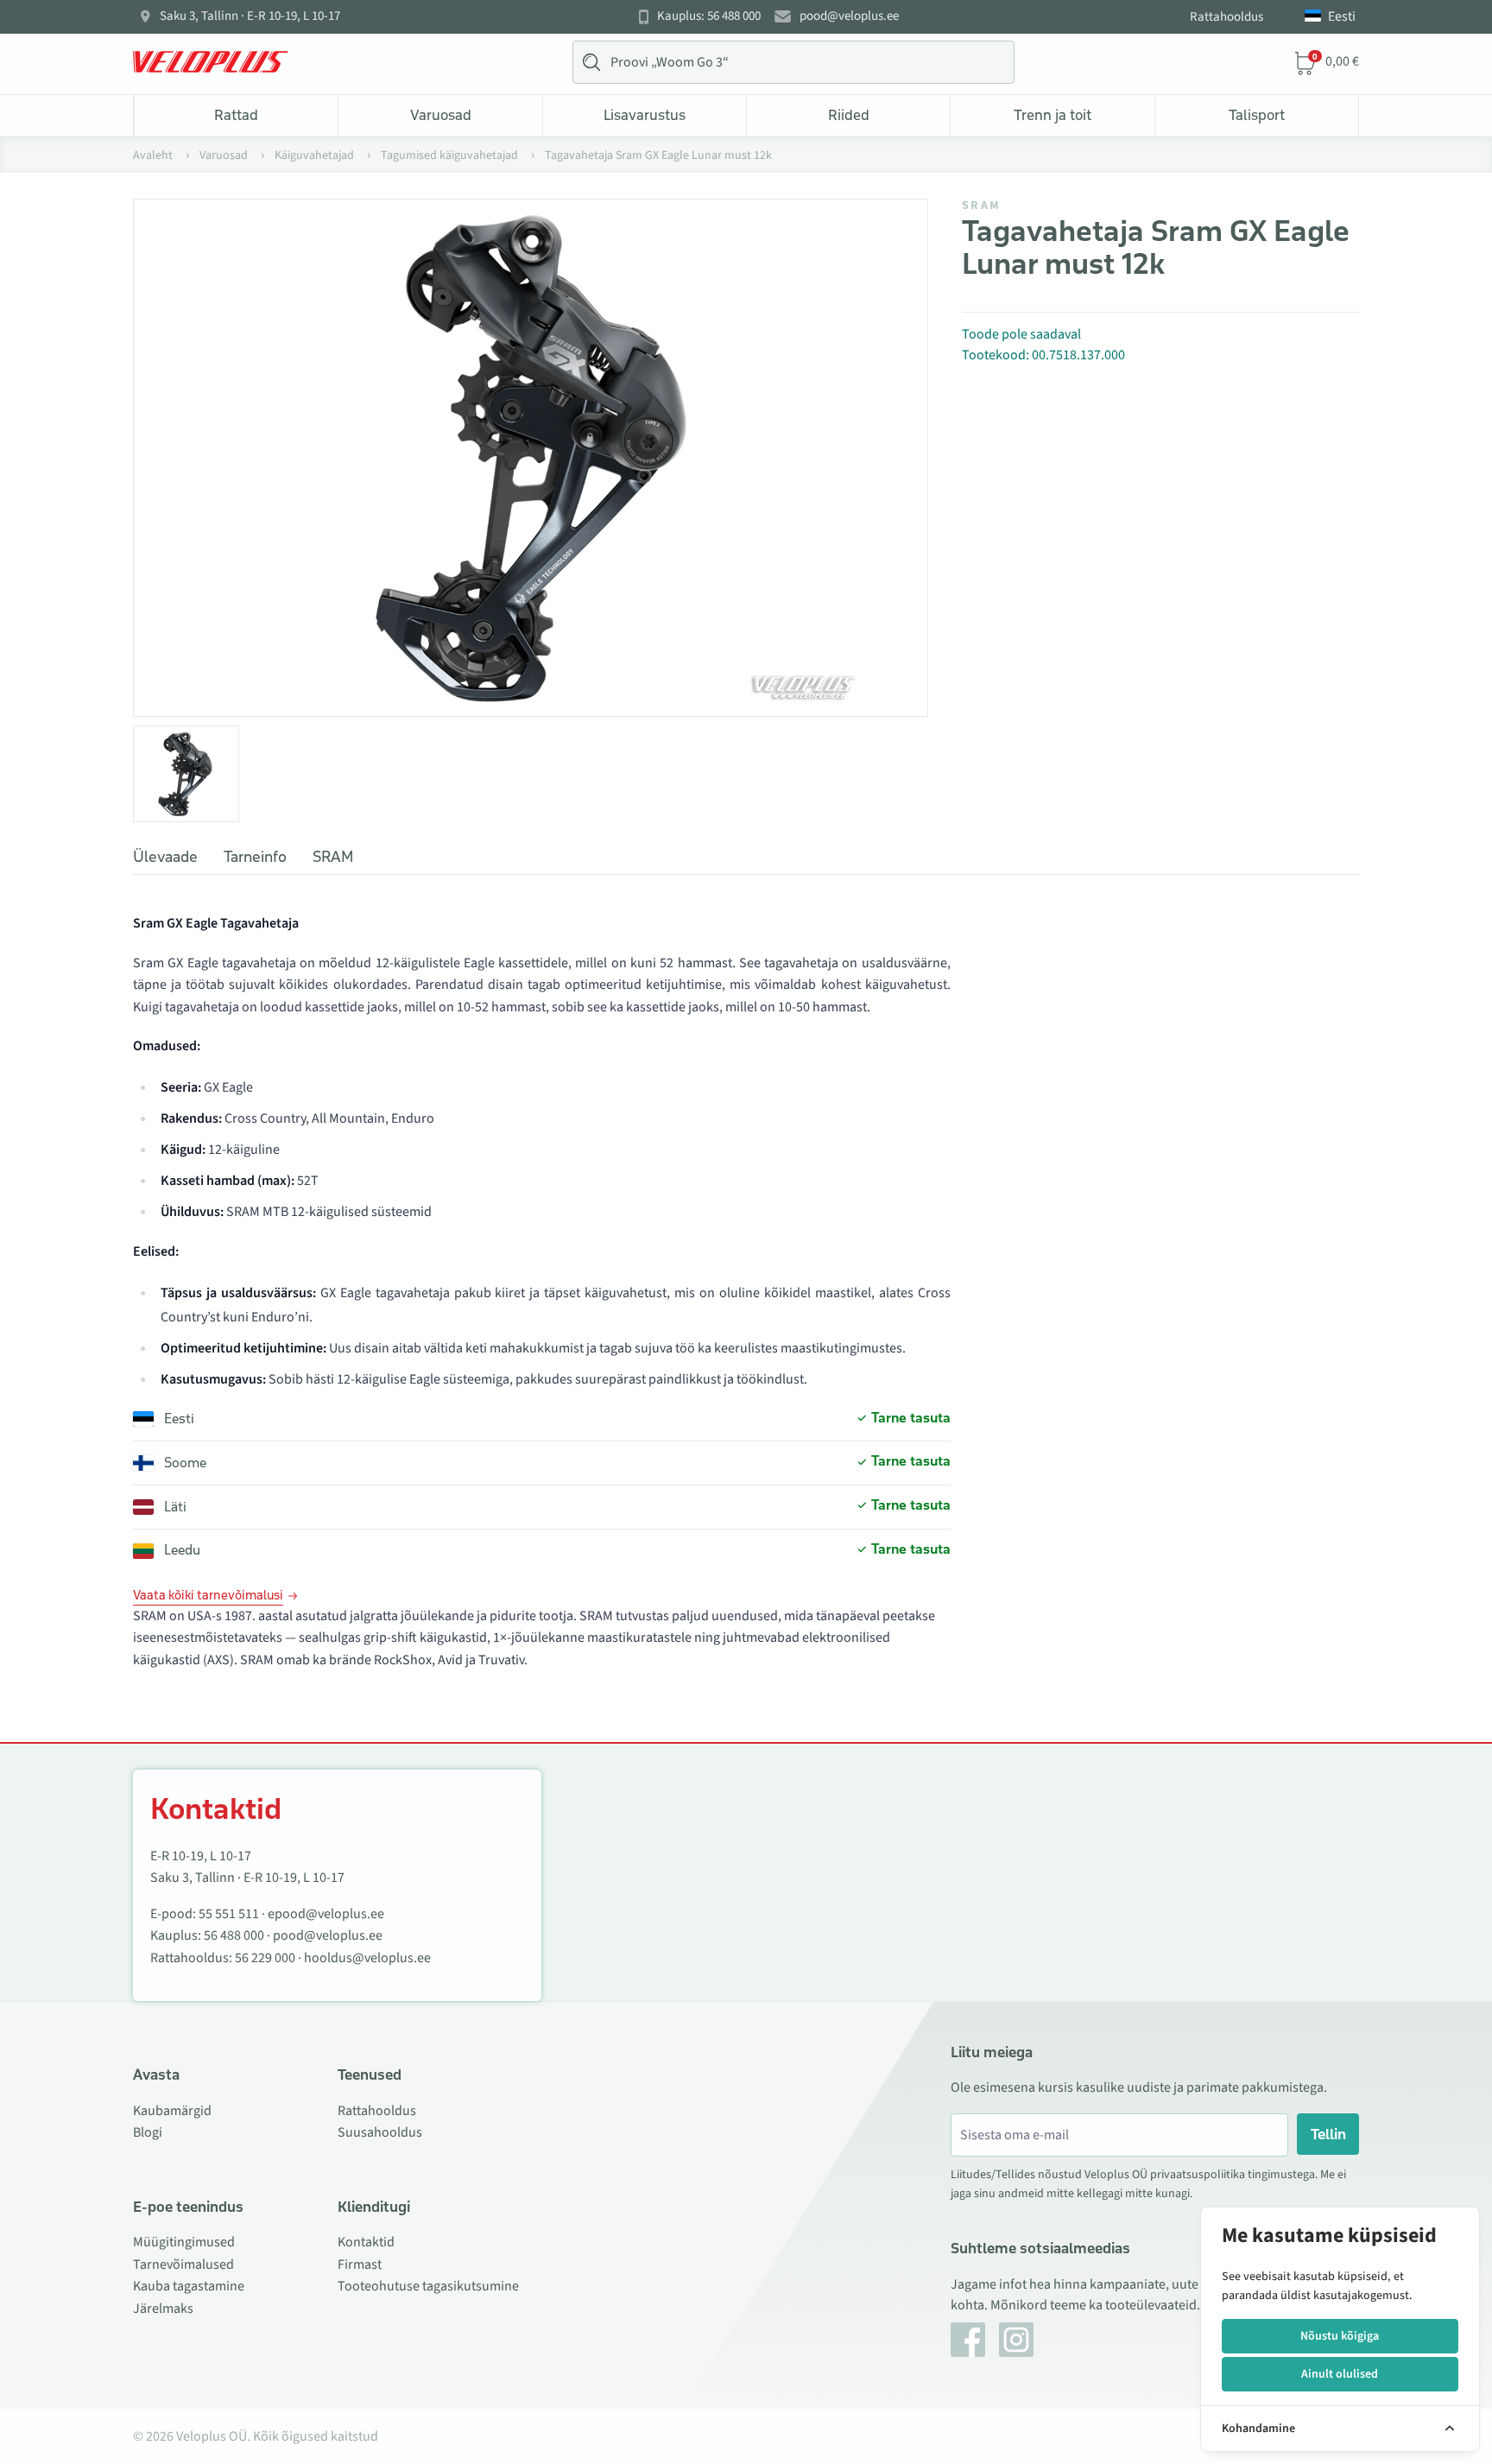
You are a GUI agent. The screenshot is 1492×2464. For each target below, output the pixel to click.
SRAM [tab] (333, 857)
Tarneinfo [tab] (255, 857)
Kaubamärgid (172, 2111)
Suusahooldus (380, 2132)
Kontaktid (366, 2242)
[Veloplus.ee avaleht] (211, 62)
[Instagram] (1016, 2340)
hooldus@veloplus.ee (367, 1958)
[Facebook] (968, 2340)
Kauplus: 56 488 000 (709, 16)
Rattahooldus (1226, 17)
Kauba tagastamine (189, 2286)
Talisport (1257, 115)
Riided (849, 115)
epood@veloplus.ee (326, 1914)
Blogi (148, 2132)
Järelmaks (163, 2309)
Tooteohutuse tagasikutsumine (428, 2286)
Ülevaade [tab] (165, 857)
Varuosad (441, 115)
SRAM (981, 206)
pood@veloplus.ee (849, 16)
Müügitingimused (184, 2242)
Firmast (360, 2264)
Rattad (236, 115)
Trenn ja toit (1053, 115)
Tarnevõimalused (183, 2264)
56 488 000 (234, 1935)
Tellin (1328, 2134)
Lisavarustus (645, 115)
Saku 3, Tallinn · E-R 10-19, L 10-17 (250, 16)
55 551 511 (229, 1914)
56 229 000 (265, 1958)
